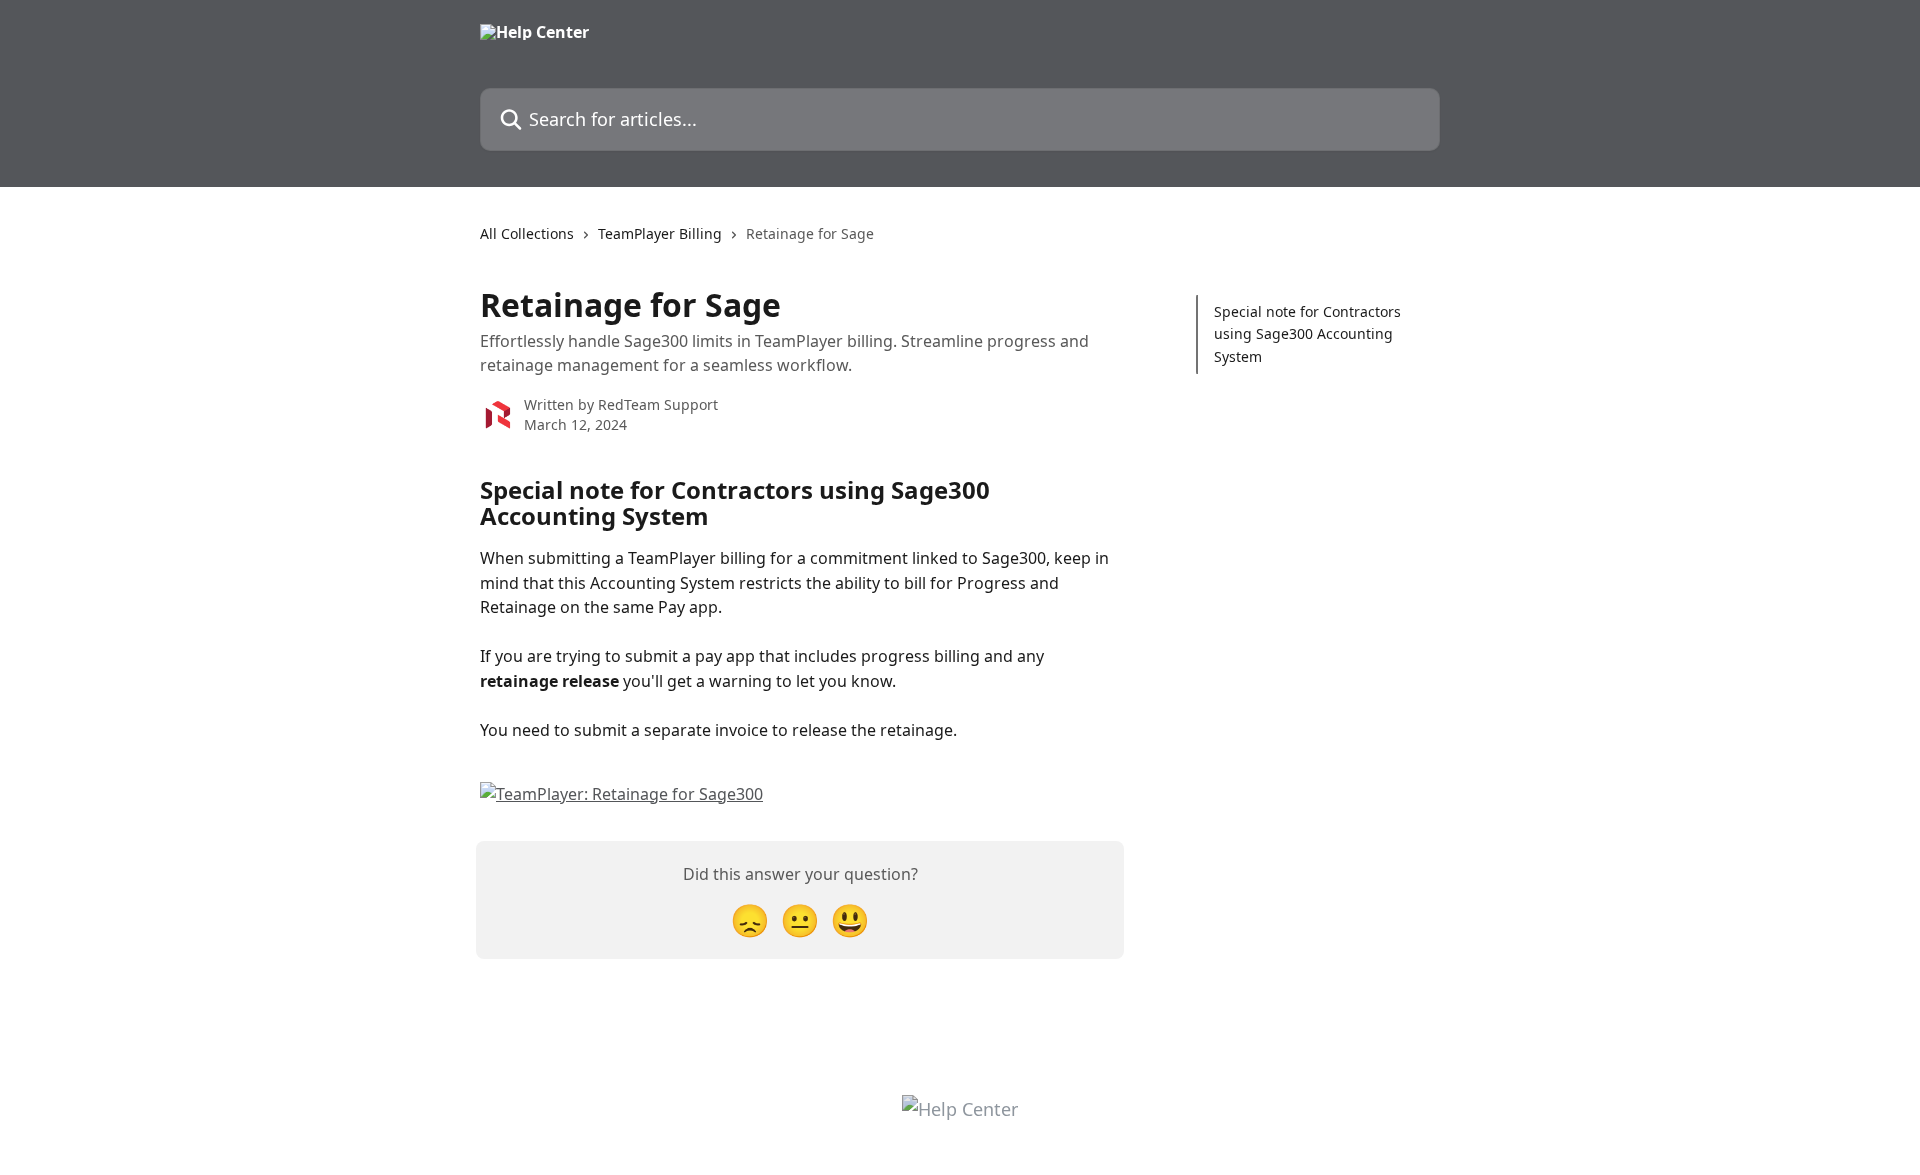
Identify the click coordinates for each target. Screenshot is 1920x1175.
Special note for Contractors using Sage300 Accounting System (1307, 334)
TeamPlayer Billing (660, 233)
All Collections (527, 233)
